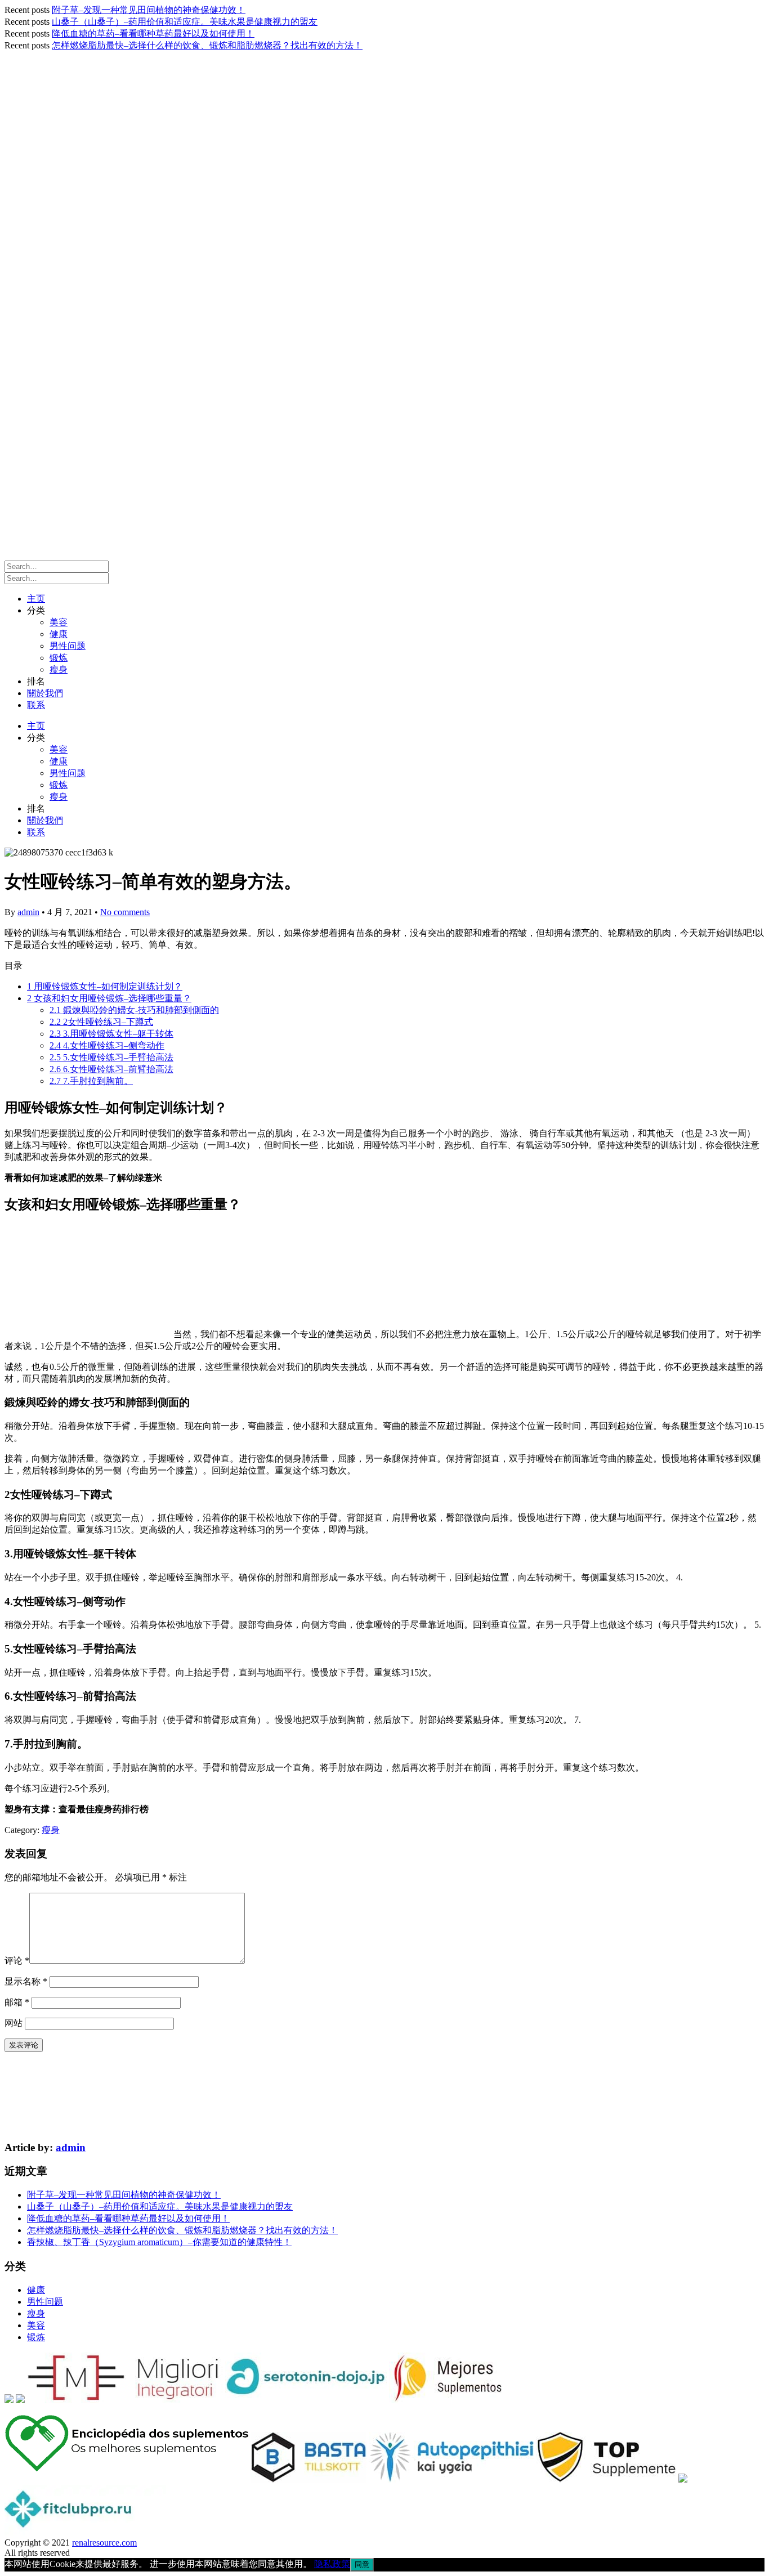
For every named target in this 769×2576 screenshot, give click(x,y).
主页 (36, 599)
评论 (17, 1961)
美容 (59, 622)
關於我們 (45, 693)
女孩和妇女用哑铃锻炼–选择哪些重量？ (109, 998)
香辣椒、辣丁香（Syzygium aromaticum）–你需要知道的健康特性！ (159, 2242)
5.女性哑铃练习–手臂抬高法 (111, 1057)
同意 (362, 2564)
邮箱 (17, 2002)
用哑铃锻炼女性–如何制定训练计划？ (105, 986)
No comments (125, 912)
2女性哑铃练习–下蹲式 (101, 1022)
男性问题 (68, 646)
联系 (36, 705)
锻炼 (59, 658)
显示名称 (26, 1981)
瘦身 (59, 669)
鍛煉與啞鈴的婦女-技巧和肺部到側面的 (134, 1010)
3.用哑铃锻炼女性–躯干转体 (111, 1034)
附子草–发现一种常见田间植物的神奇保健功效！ (149, 10)
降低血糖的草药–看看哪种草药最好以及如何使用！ (153, 33)
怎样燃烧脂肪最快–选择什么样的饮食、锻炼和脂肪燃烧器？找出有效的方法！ (207, 45)
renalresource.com (104, 2543)
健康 (59, 634)
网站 (14, 2023)
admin (28, 912)
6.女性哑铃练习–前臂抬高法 (111, 1069)
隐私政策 (332, 2564)
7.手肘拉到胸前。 (91, 1081)
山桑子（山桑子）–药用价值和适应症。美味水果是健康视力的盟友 (185, 22)
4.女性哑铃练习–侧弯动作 (107, 1045)
